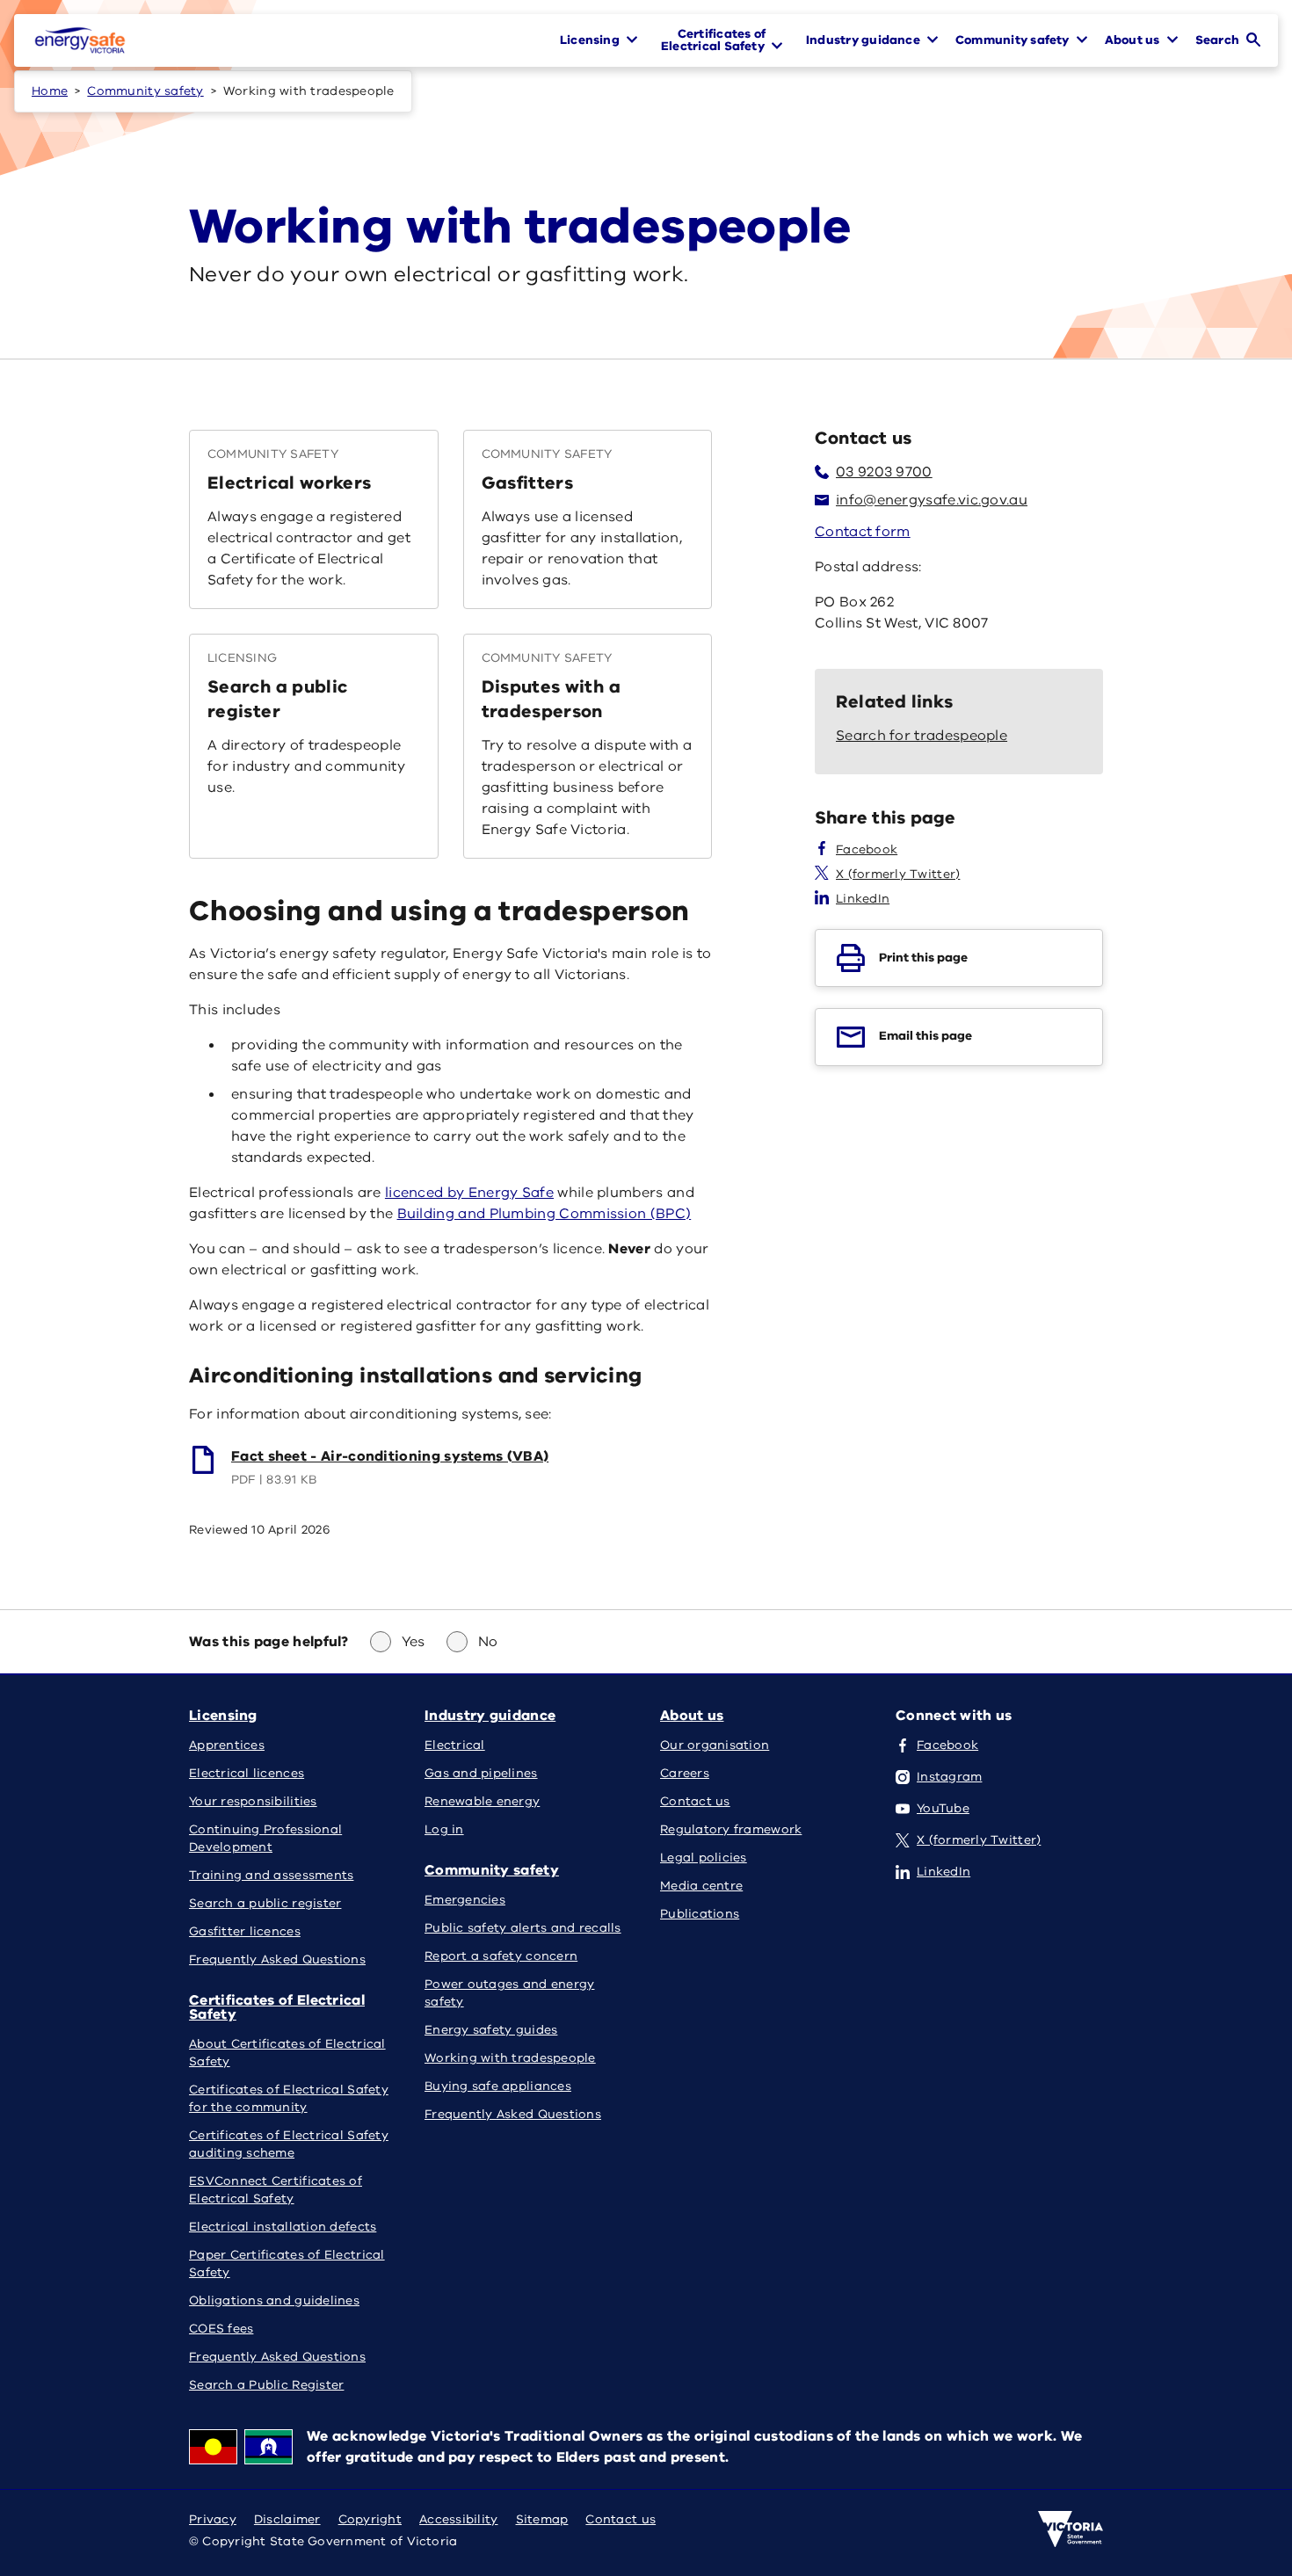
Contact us (621, 2519)
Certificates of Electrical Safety (277, 2007)
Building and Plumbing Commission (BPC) (544, 1214)
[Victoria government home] (1071, 2529)
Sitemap (542, 2519)
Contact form (863, 532)
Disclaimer (287, 2519)
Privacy (213, 2519)
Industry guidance (490, 1716)
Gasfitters (528, 483)
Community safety (145, 91)
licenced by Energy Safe (469, 1193)
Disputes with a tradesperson (551, 699)
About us (692, 1716)
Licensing (223, 1716)
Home (50, 91)
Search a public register (277, 699)
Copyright (370, 2519)
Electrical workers (289, 483)
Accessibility (459, 2519)
